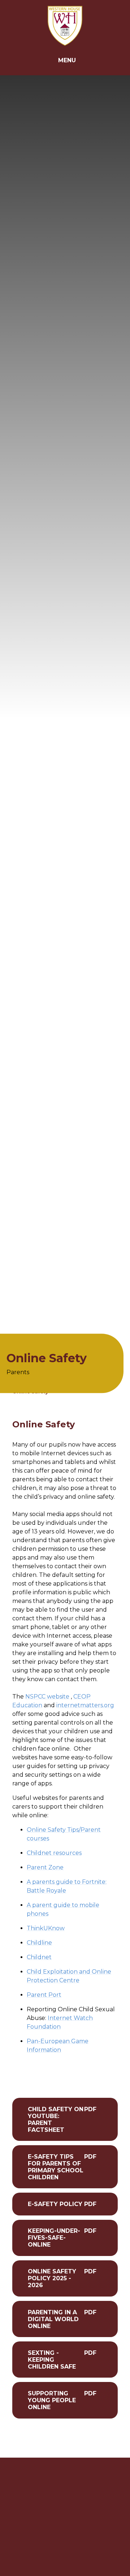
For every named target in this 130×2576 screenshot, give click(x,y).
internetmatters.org (85, 1705)
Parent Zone (45, 1867)
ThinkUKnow (46, 1928)
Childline (39, 1943)
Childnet (39, 1957)
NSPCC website (47, 1697)
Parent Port (44, 1995)
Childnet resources (54, 1853)
